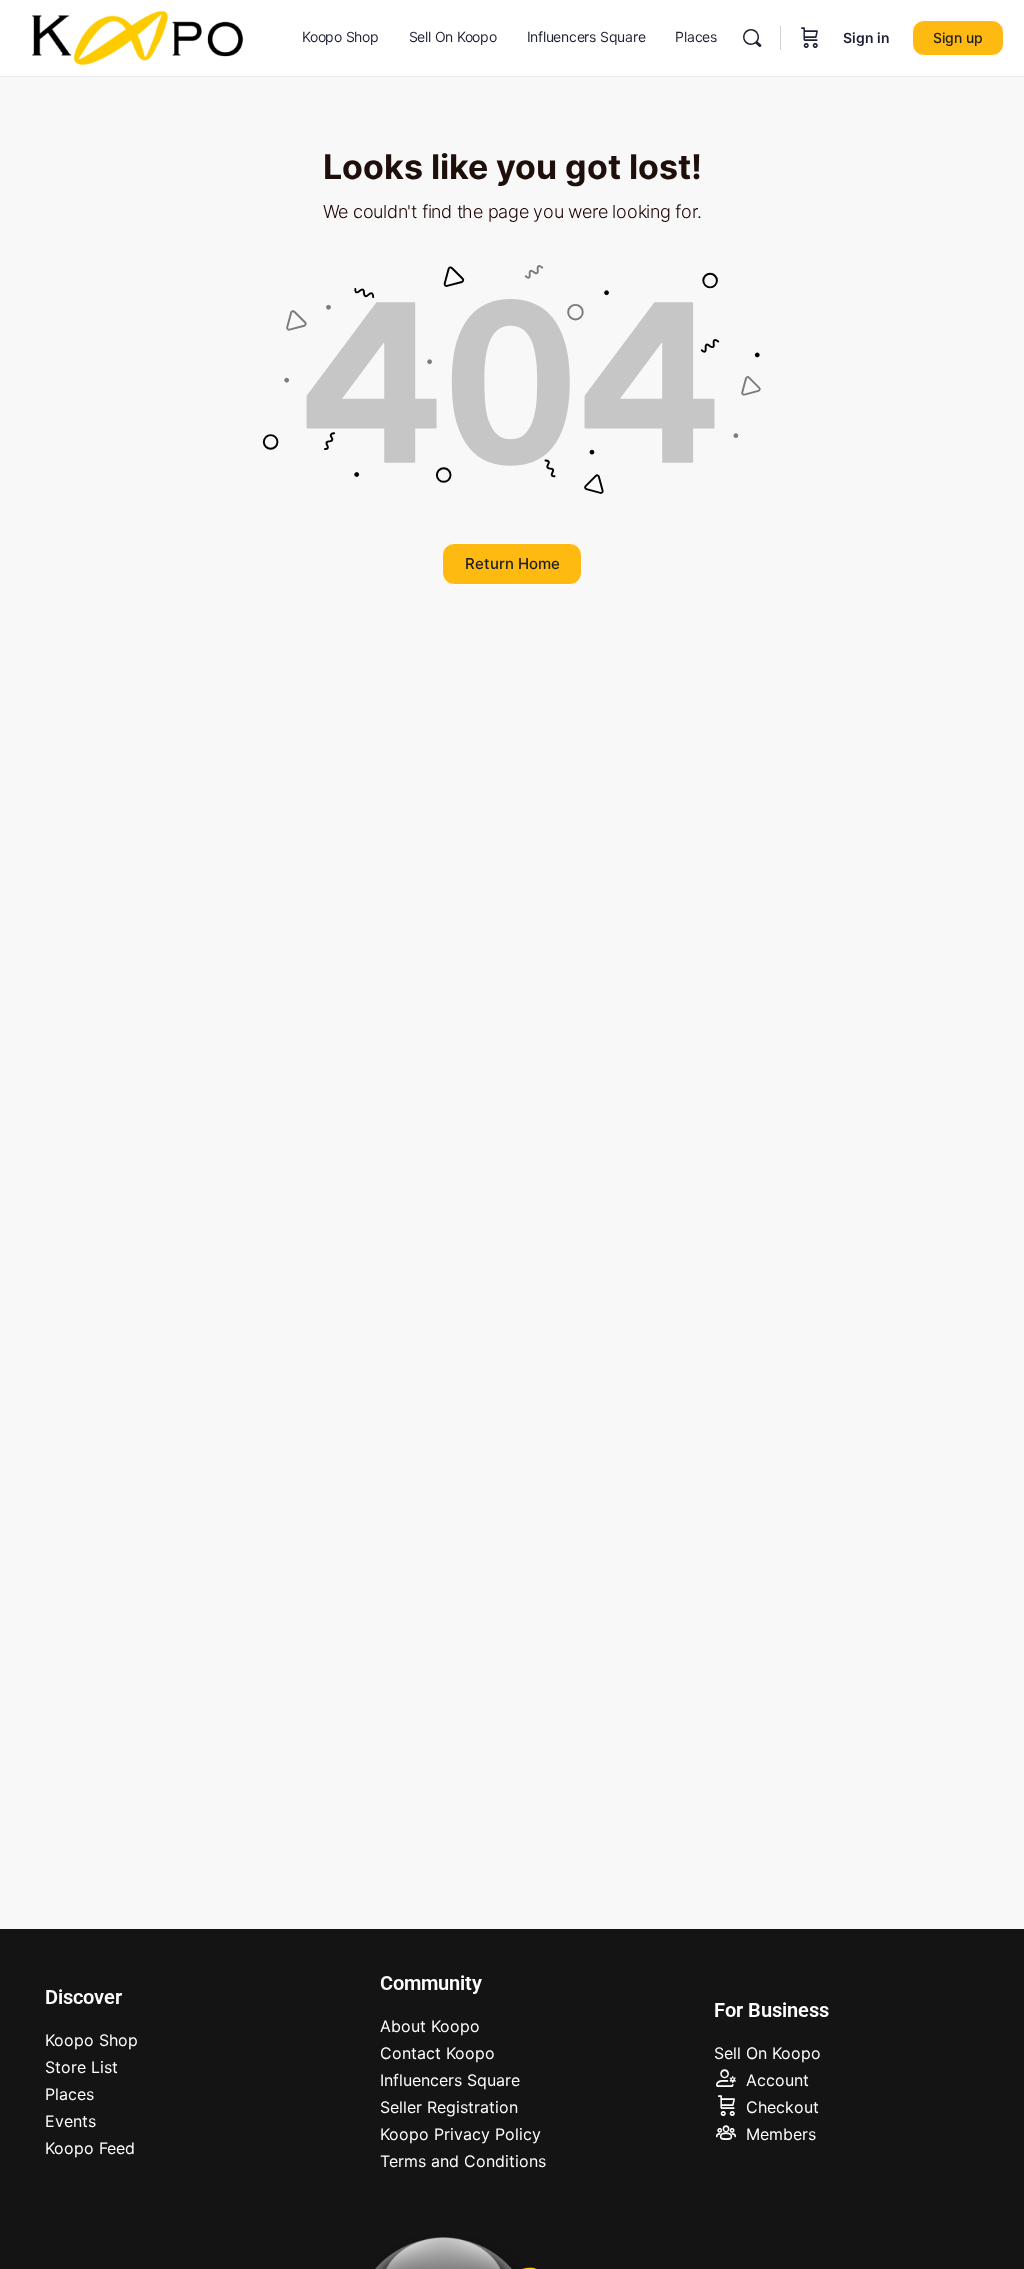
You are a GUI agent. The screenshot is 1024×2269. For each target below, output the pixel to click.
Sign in (866, 37)
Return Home (512, 563)
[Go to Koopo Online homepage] (138, 36)
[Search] (752, 38)
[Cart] (810, 38)
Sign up (958, 37)
